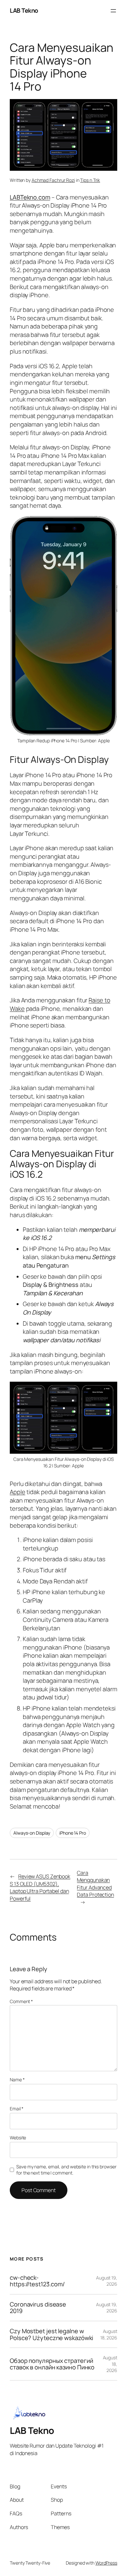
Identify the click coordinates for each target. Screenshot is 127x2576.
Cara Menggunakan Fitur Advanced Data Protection (95, 1884)
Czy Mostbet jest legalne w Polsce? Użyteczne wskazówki (51, 2334)
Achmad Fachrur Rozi (53, 180)
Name (17, 2080)
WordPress (106, 2563)
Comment (21, 2001)
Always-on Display (32, 1833)
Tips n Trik (90, 180)
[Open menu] (113, 11)
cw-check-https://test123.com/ (37, 2281)
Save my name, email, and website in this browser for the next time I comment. (66, 2170)
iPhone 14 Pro (73, 1833)
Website (18, 2138)
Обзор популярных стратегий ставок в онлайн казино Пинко (52, 2364)
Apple (18, 1492)
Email (17, 2109)
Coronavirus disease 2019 (38, 2308)
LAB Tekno (24, 10)
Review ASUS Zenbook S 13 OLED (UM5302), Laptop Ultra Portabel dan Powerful (40, 1887)
